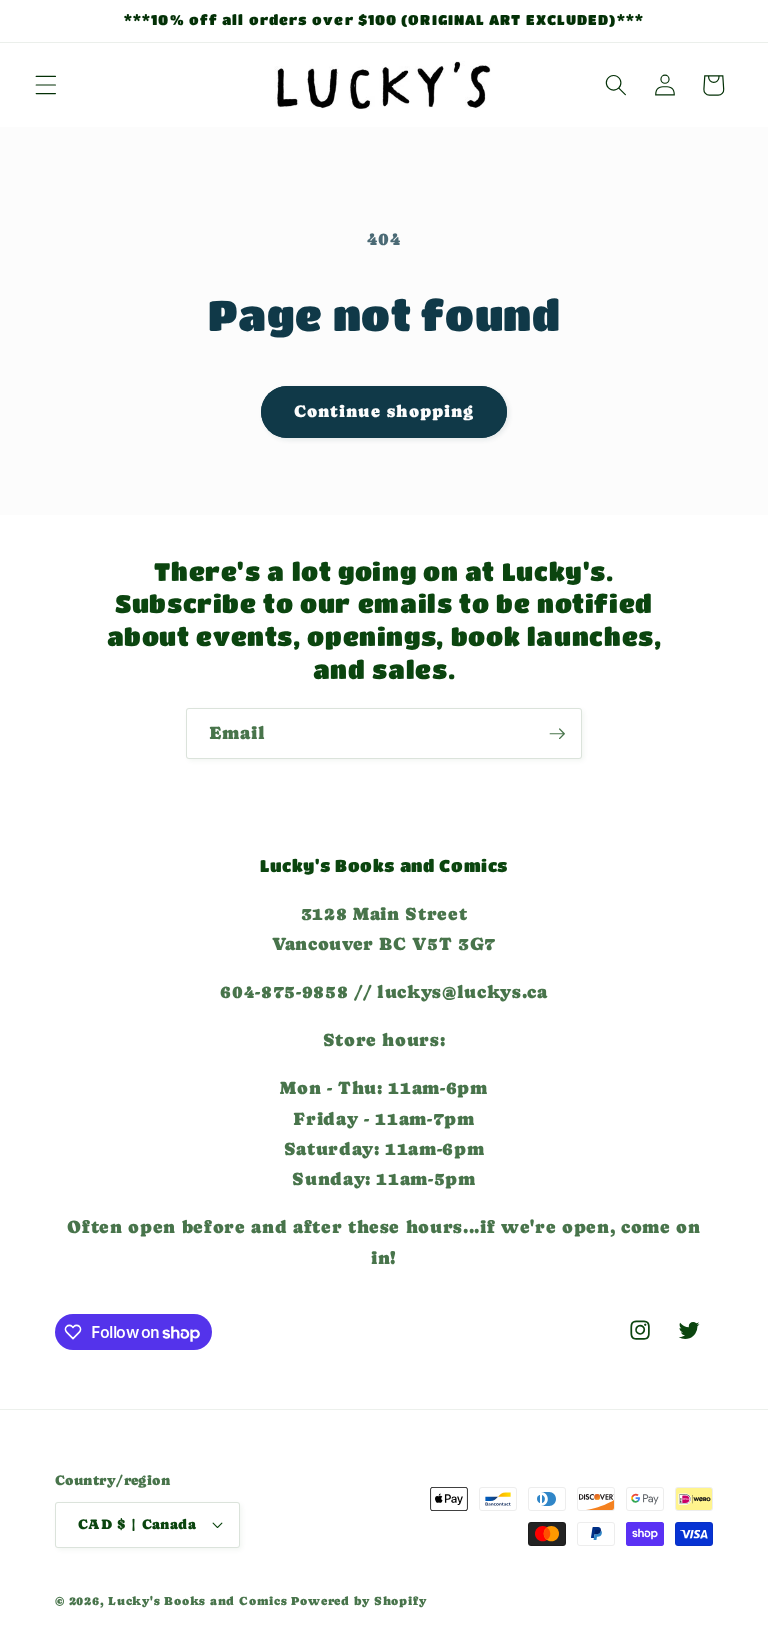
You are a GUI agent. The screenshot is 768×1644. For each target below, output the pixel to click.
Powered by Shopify (358, 1601)
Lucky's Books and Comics (197, 1601)
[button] (46, 85)
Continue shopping (384, 411)
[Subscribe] (557, 734)
